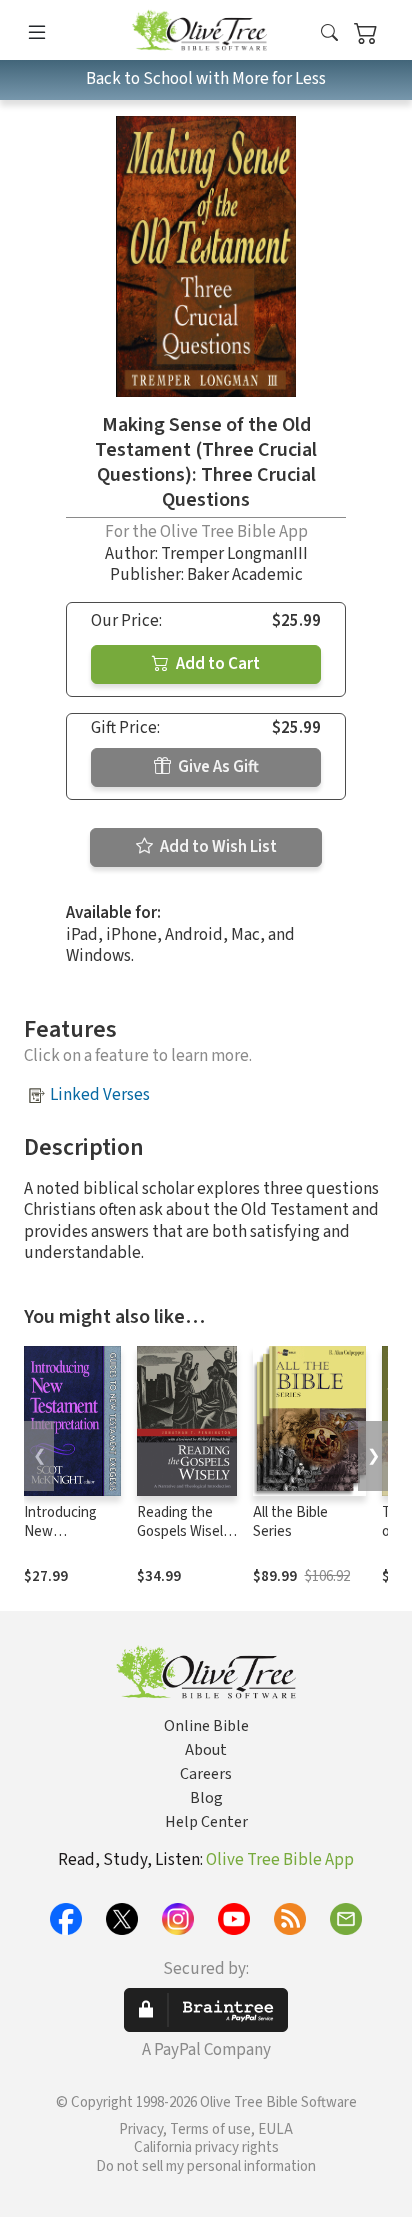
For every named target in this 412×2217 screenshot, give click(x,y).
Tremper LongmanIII (234, 554)
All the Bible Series (290, 1522)
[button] (329, 33)
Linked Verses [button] (100, 1095)
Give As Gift (217, 767)
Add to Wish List (217, 847)
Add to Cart (216, 664)
